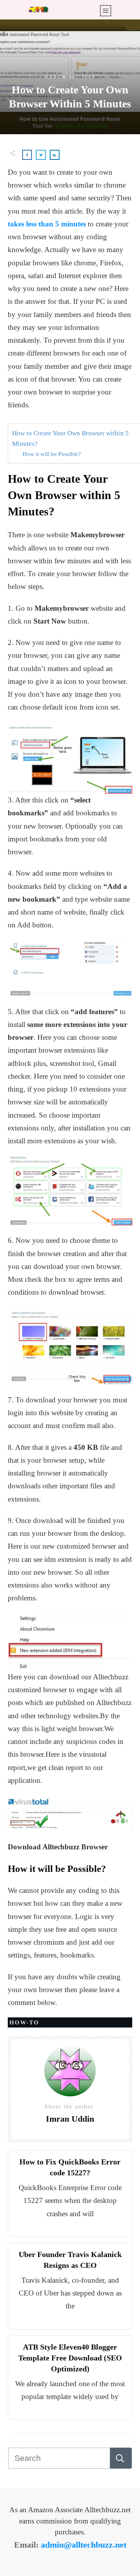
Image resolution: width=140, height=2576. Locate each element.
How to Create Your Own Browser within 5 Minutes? (70, 438)
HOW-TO (24, 2022)
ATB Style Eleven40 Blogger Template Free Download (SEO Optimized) (70, 2358)
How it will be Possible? (52, 454)
